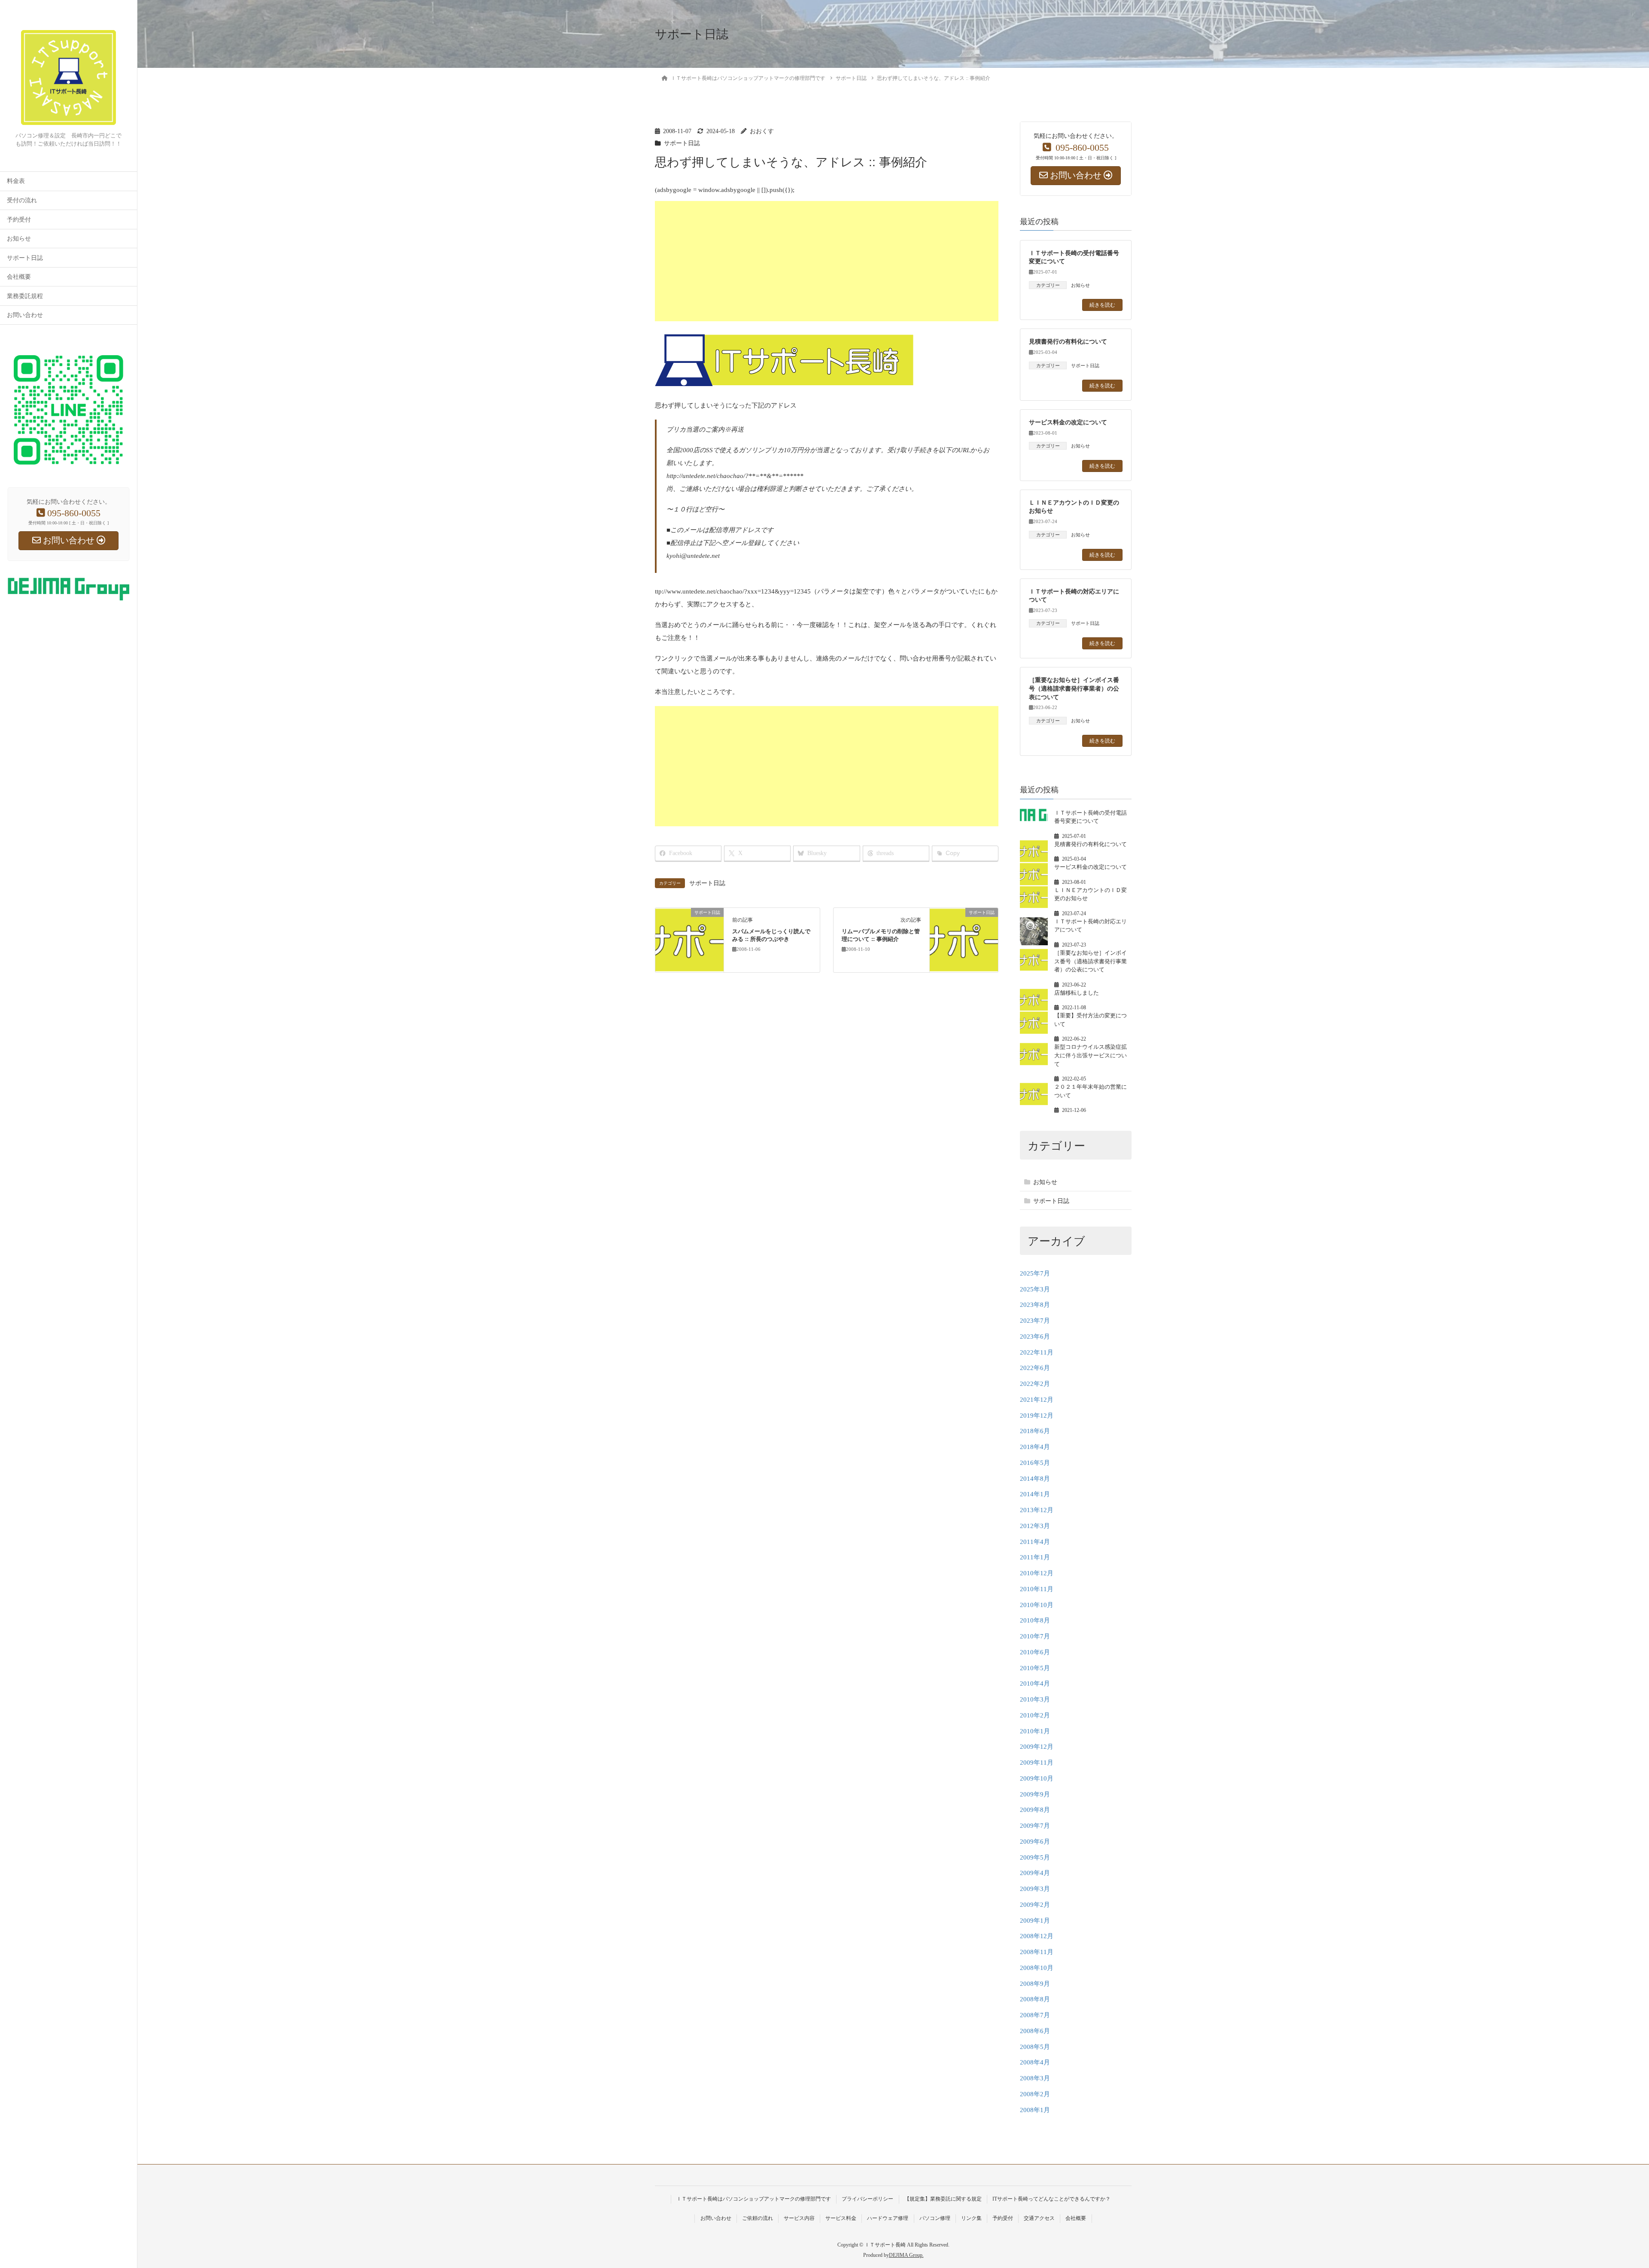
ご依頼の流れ (758, 2218)
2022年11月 (1037, 1352)
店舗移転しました (1077, 993)
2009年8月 (1035, 1810)
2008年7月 (1035, 2015)
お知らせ (19, 239)
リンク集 (971, 2218)
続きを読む (1102, 305)
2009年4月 (1035, 1873)
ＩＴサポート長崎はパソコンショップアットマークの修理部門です (754, 2199)
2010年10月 (1037, 1605)
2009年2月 (1035, 1905)
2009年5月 (1035, 1857)
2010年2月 (1035, 1715)
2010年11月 (1037, 1589)
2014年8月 (1035, 1479)
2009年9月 (1035, 1794)
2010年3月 (1035, 1699)
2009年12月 (1037, 1747)
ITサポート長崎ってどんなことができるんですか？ (1051, 2199)
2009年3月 (1035, 1889)
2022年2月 (1035, 1384)
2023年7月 (1035, 1321)
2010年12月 (1037, 1573)
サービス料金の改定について (1068, 422)
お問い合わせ (25, 315)
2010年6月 (1035, 1652)
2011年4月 (1035, 1542)
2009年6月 (1035, 1842)
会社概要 (19, 277)
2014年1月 (1035, 1494)
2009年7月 (1035, 1826)
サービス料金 (841, 2218)
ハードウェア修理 (888, 2218)
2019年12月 (1037, 1416)
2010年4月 (1035, 1683)
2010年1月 (1035, 1731)
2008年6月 (1035, 2031)
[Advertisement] (913, 261)
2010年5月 (1035, 1668)
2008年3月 (1035, 2078)
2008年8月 (1035, 1999)
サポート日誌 (25, 258)
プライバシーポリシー (867, 2199)
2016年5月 (1035, 1463)
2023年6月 (1035, 1336)
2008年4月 (1035, 2062)
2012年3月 (1035, 1526)
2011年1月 (1035, 1557)
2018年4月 (1035, 1447)
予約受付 (19, 220)
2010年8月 (1035, 1620)
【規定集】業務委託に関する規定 (943, 2199)
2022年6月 (1035, 1368)
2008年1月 (1035, 2110)
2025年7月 (1035, 1273)
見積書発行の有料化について (1068, 341)
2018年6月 (1035, 1431)
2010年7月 (1035, 1636)
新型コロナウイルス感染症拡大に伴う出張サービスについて (1091, 1055)
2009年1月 (1035, 1921)
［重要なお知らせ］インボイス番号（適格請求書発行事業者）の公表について (1074, 688)
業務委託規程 (25, 296)
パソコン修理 (935, 2218)
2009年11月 (1037, 1763)
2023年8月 (1035, 1305)
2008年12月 (1037, 1936)
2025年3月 (1035, 1289)
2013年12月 (1037, 1510)
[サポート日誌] (689, 939)
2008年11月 (1037, 1952)
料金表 (16, 181)
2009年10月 (1037, 1778)
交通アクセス (1039, 2218)
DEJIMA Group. (906, 2255)
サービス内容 (799, 2218)
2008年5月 (1035, 2047)
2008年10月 (1037, 1968)
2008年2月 (1035, 2094)
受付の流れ (22, 200)
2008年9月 (1035, 1984)
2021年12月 (1037, 1400)
